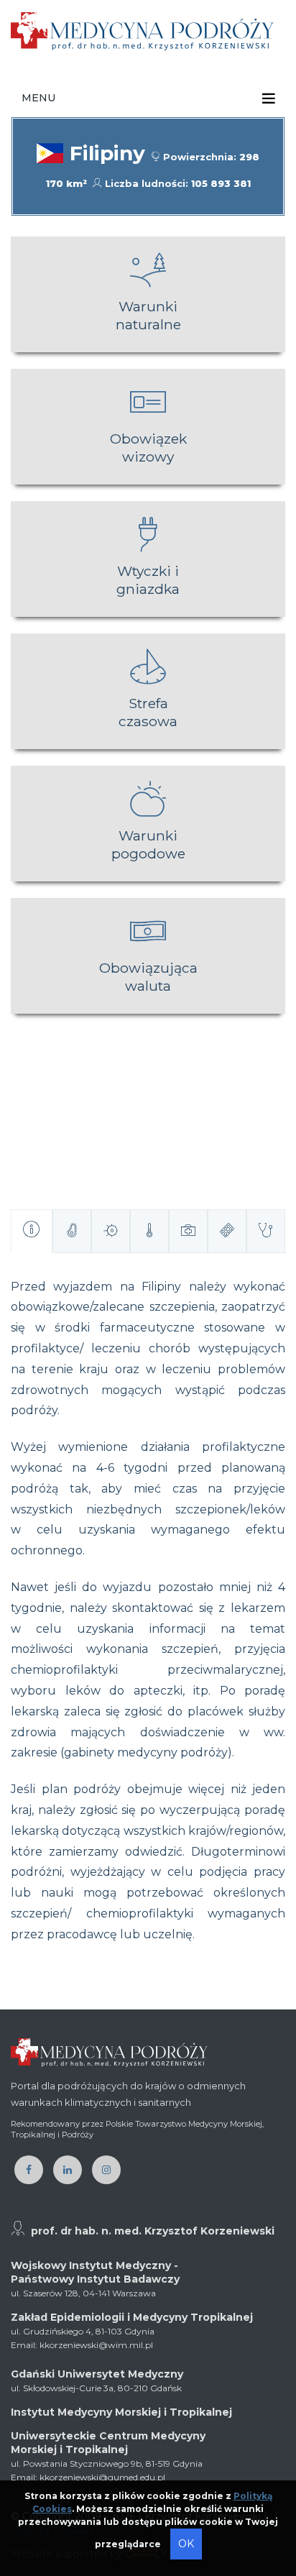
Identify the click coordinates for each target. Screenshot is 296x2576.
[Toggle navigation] (269, 98)
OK (186, 2544)
